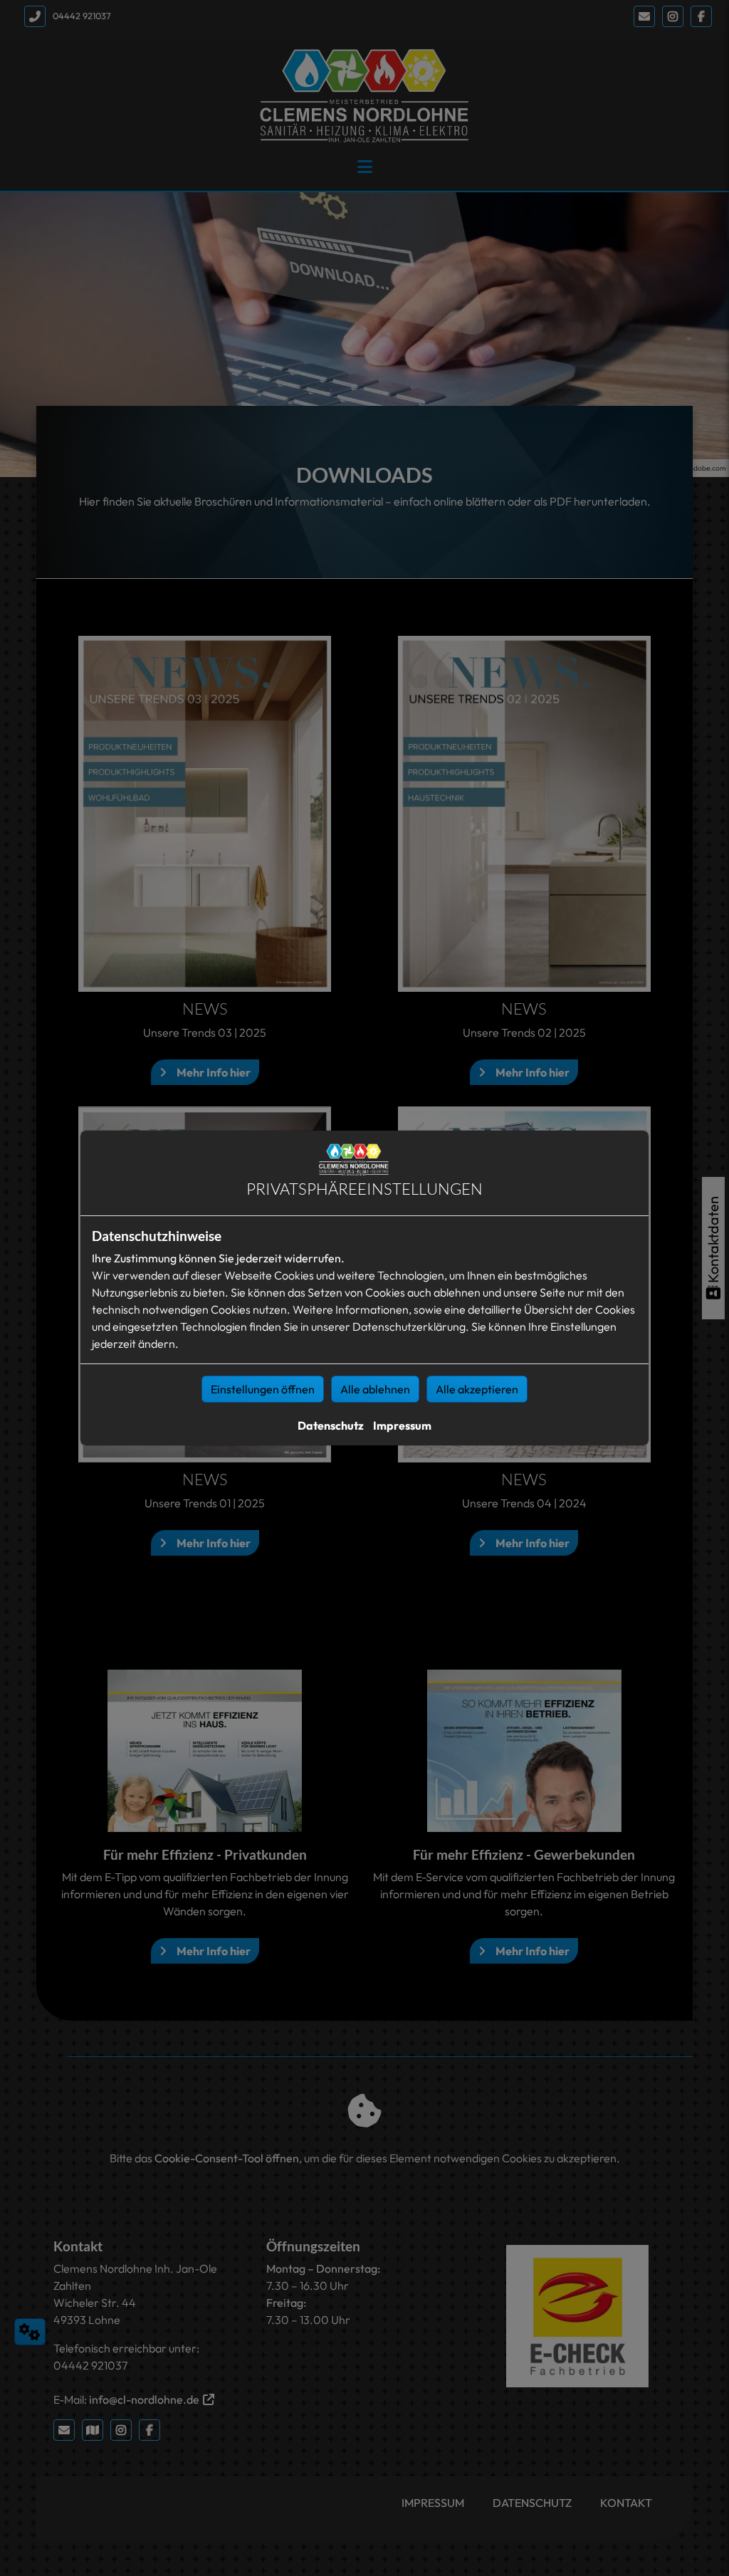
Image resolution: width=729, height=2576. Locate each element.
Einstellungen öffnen (263, 1389)
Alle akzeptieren (477, 1389)
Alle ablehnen (375, 1389)
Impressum (402, 1425)
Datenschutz (331, 1425)
